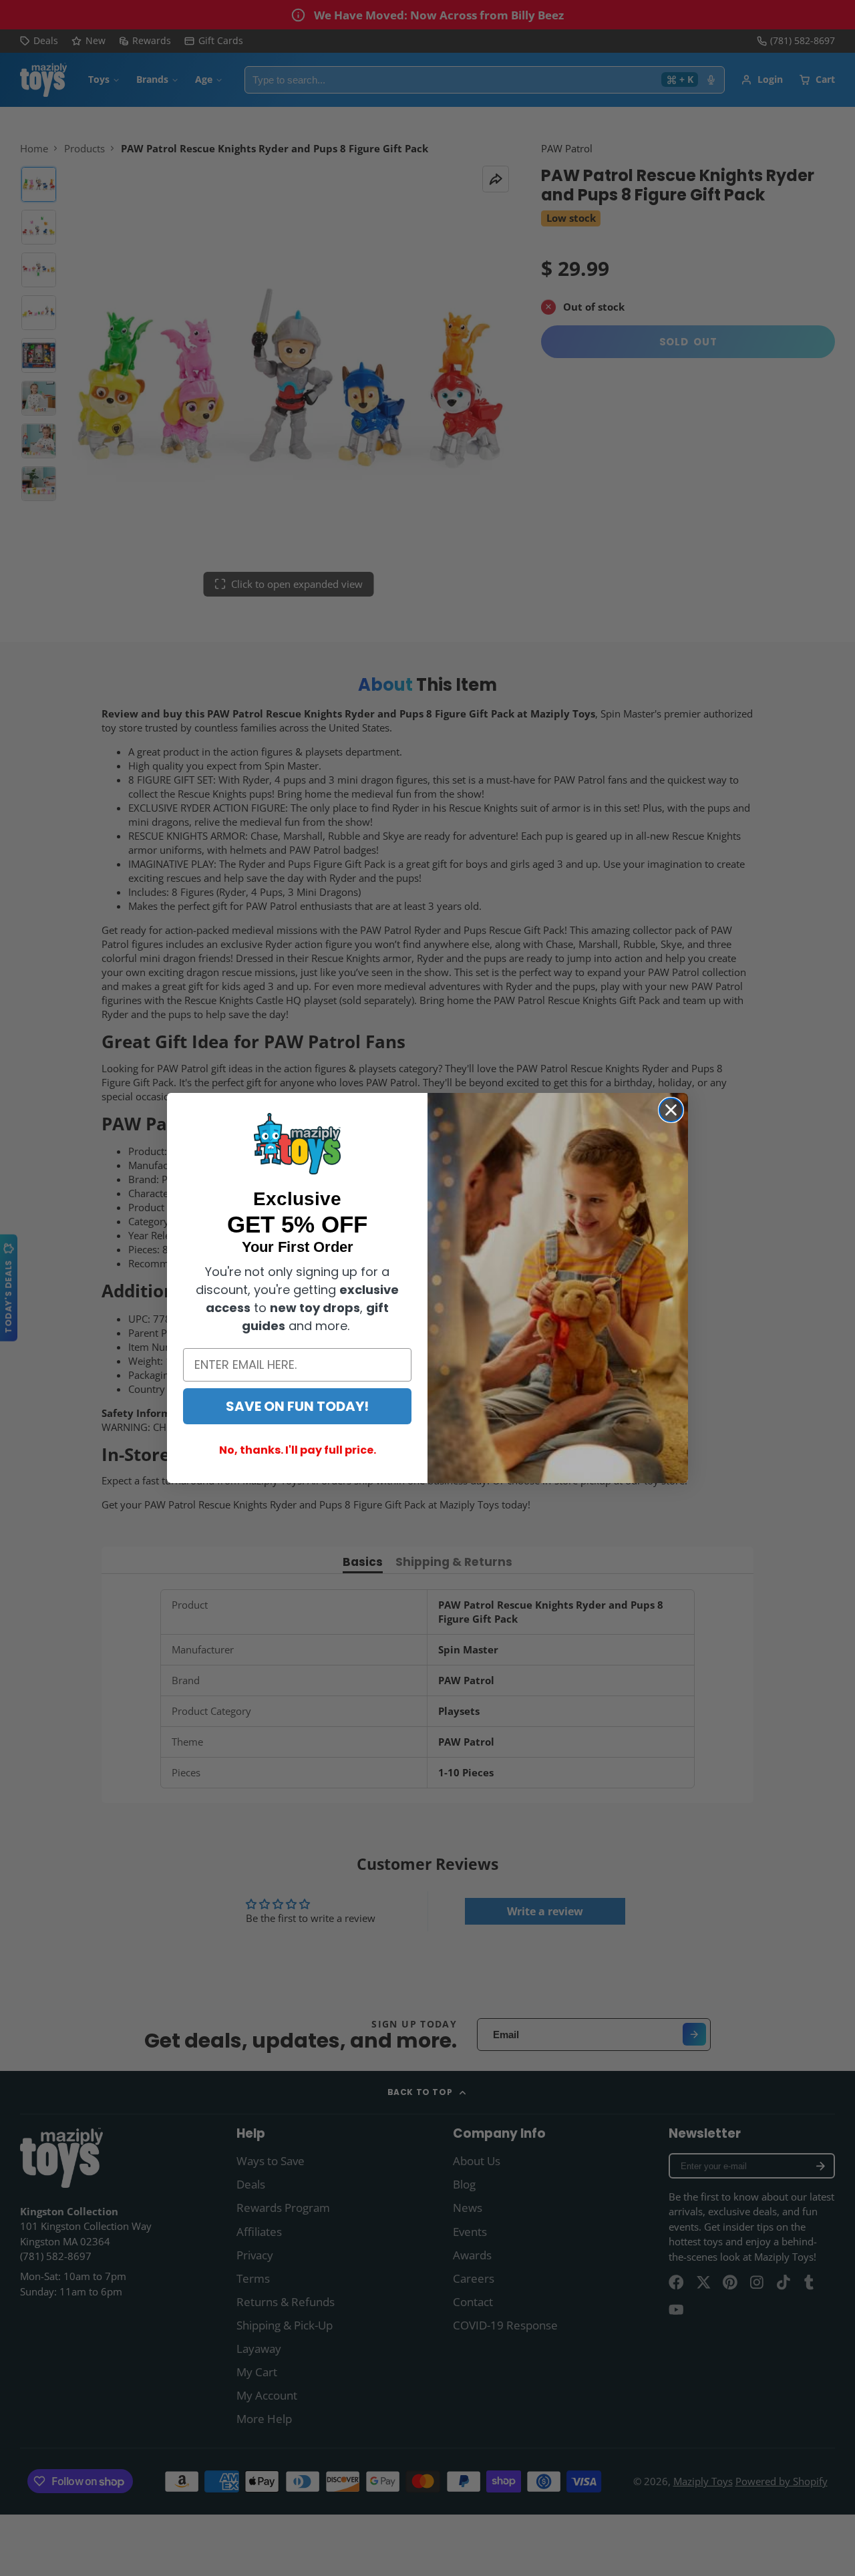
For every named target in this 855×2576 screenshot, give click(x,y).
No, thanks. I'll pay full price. (298, 1450)
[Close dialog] (671, 1110)
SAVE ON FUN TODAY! (297, 1406)
